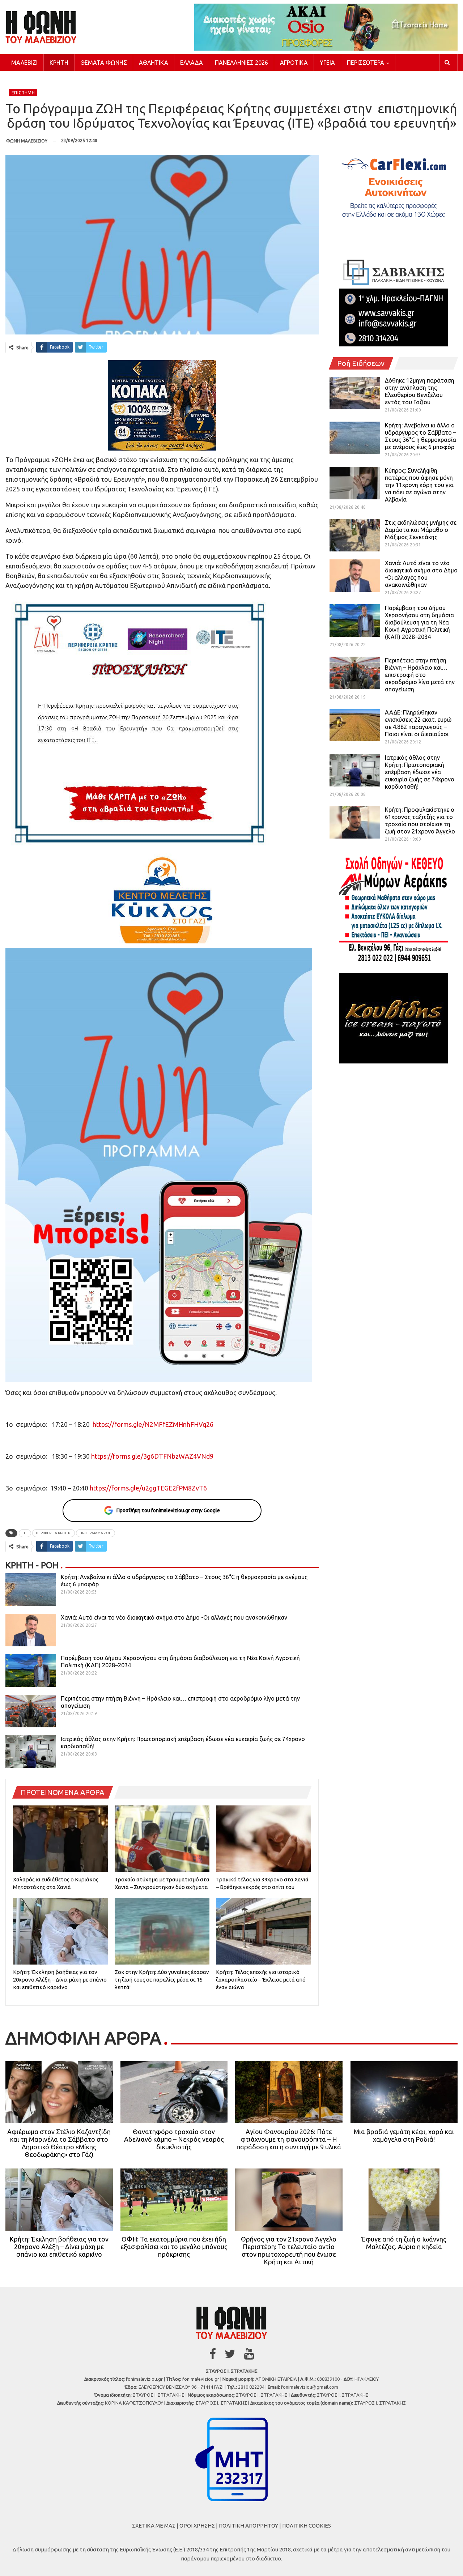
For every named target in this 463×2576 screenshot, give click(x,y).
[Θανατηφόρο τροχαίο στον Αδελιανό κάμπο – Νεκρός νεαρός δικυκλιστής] (174, 2092)
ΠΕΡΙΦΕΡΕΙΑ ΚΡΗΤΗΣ (54, 1533)
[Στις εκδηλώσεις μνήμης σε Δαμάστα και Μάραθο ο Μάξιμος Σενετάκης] (355, 535)
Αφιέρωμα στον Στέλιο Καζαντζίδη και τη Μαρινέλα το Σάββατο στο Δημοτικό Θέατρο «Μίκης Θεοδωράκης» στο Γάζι (59, 2143)
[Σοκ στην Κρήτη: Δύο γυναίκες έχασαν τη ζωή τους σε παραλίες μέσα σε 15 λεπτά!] (162, 1931)
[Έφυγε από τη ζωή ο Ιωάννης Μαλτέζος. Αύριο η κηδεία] (404, 2200)
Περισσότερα (366, 63)
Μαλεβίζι (24, 63)
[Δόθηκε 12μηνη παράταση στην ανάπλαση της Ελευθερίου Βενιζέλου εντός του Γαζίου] (355, 393)
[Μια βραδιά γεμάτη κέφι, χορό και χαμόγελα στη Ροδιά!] (404, 2092)
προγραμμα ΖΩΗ (95, 1533)
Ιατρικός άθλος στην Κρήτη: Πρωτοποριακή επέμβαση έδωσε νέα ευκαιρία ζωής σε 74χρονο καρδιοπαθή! (420, 772)
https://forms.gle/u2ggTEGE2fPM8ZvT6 (148, 1488)
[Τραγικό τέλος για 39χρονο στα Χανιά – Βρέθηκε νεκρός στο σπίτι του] (264, 1839)
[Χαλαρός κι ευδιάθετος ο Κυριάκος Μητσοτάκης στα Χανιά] (61, 1839)
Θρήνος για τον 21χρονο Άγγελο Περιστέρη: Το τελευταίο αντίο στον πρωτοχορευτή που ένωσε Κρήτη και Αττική (289, 2250)
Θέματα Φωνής (104, 63)
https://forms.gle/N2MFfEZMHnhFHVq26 (153, 1424)
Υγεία (327, 63)
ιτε (25, 1533)
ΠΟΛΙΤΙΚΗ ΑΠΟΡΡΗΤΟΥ (249, 2526)
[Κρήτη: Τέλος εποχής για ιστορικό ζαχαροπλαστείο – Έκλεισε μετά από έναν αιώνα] (264, 1931)
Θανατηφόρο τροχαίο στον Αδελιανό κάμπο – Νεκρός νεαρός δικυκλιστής (174, 2139)
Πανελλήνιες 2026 (241, 63)
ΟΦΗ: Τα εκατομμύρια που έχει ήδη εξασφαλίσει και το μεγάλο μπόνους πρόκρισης (174, 2247)
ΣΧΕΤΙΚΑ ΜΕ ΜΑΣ (154, 2526)
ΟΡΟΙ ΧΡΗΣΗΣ (197, 2526)
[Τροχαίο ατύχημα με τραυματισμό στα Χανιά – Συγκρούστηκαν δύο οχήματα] (162, 1839)
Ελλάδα (192, 63)
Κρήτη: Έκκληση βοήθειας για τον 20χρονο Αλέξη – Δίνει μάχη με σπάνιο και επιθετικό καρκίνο (59, 2247)
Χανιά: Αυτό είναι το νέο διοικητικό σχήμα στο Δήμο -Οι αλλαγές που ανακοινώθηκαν (174, 1617)
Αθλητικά (154, 63)
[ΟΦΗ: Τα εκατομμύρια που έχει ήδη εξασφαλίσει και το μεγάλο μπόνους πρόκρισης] (174, 2200)
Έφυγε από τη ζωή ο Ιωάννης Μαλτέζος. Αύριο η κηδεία (404, 2243)
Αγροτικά (294, 63)
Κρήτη (59, 63)
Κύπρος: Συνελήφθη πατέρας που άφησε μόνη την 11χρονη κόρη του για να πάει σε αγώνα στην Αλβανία (419, 485)
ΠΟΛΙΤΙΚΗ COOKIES (307, 2526)
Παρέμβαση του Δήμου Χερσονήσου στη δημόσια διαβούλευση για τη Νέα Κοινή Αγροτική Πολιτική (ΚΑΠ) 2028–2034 (419, 622)
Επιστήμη (23, 93)
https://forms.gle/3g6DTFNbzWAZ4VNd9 (152, 1456)
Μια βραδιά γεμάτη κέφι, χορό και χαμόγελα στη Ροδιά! (404, 2135)
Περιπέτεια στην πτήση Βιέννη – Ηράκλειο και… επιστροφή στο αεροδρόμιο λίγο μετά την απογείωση (420, 675)
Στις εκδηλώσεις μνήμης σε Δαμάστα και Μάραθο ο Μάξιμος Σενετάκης (421, 530)
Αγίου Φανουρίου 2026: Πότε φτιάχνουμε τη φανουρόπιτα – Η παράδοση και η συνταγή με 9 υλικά (289, 2139)
